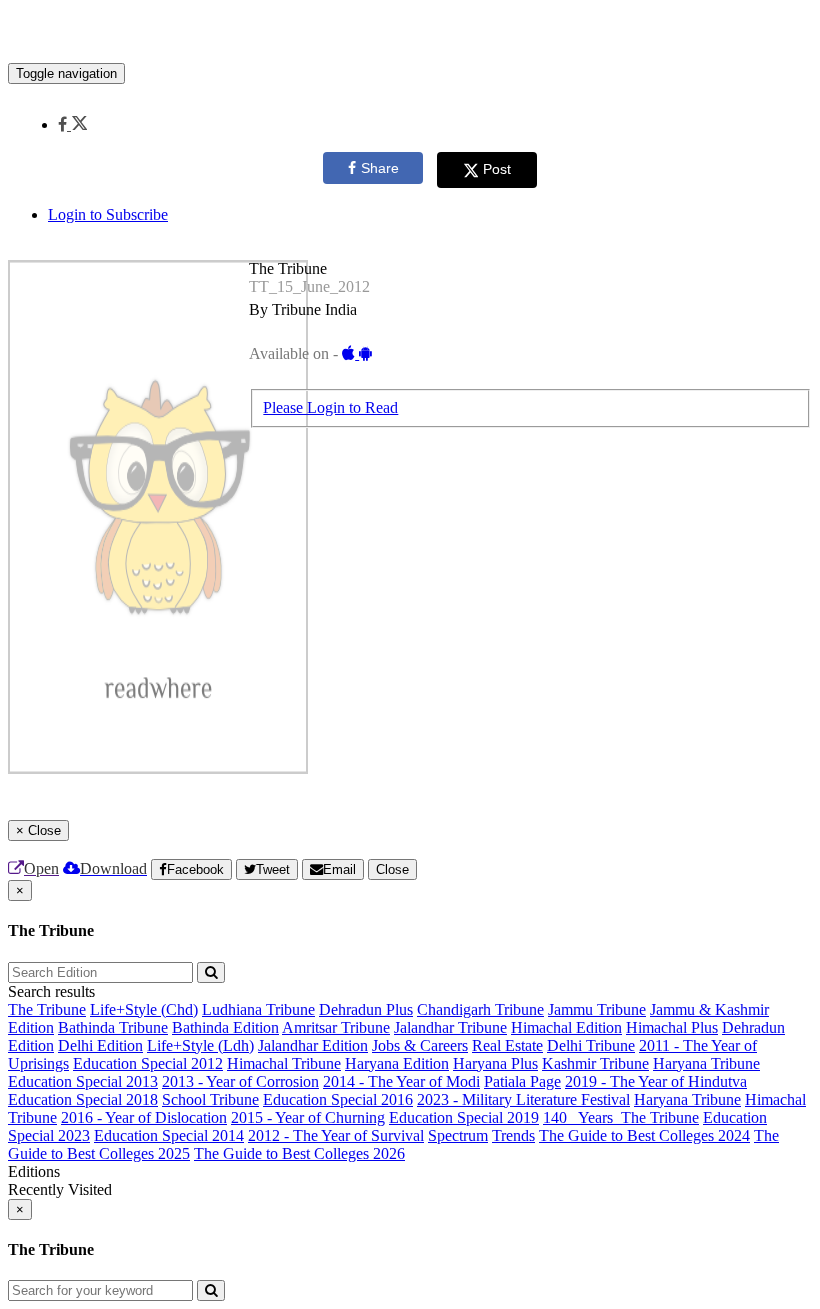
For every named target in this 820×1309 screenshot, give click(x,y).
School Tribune (210, 1099)
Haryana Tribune (706, 1063)
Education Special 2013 (83, 1081)
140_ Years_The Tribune (621, 1117)
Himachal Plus (672, 1027)
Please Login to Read (330, 407)
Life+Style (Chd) (144, 1009)
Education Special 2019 (464, 1117)
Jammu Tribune (597, 1009)
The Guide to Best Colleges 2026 (299, 1153)
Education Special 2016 (338, 1099)
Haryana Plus (495, 1063)
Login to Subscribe (108, 214)
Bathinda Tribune (113, 1027)
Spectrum (458, 1135)
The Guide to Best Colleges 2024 (644, 1135)
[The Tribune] (410, 33)
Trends (513, 1135)
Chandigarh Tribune (480, 1009)
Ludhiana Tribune (258, 1009)
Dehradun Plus (366, 1009)
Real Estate (507, 1045)
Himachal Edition (566, 1027)
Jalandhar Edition (313, 1045)
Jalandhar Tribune (450, 1027)
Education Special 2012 (148, 1063)
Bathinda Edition (225, 1027)
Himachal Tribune (284, 1063)
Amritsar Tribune (336, 1027)
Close (392, 869)
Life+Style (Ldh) (200, 1045)
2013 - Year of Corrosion (240, 1081)
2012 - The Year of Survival (336, 1135)
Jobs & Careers (420, 1045)
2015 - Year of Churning (308, 1117)
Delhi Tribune (591, 1045)
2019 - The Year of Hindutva (656, 1081)
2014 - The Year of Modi (401, 1081)
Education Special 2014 (169, 1135)
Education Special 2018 (83, 1099)
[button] (72, 124)
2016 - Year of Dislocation (144, 1117)
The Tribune (47, 1009)
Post (497, 169)
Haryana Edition (397, 1063)
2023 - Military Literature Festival (523, 1099)
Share (380, 168)
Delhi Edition (100, 1045)
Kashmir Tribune (595, 1063)
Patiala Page (522, 1081)
